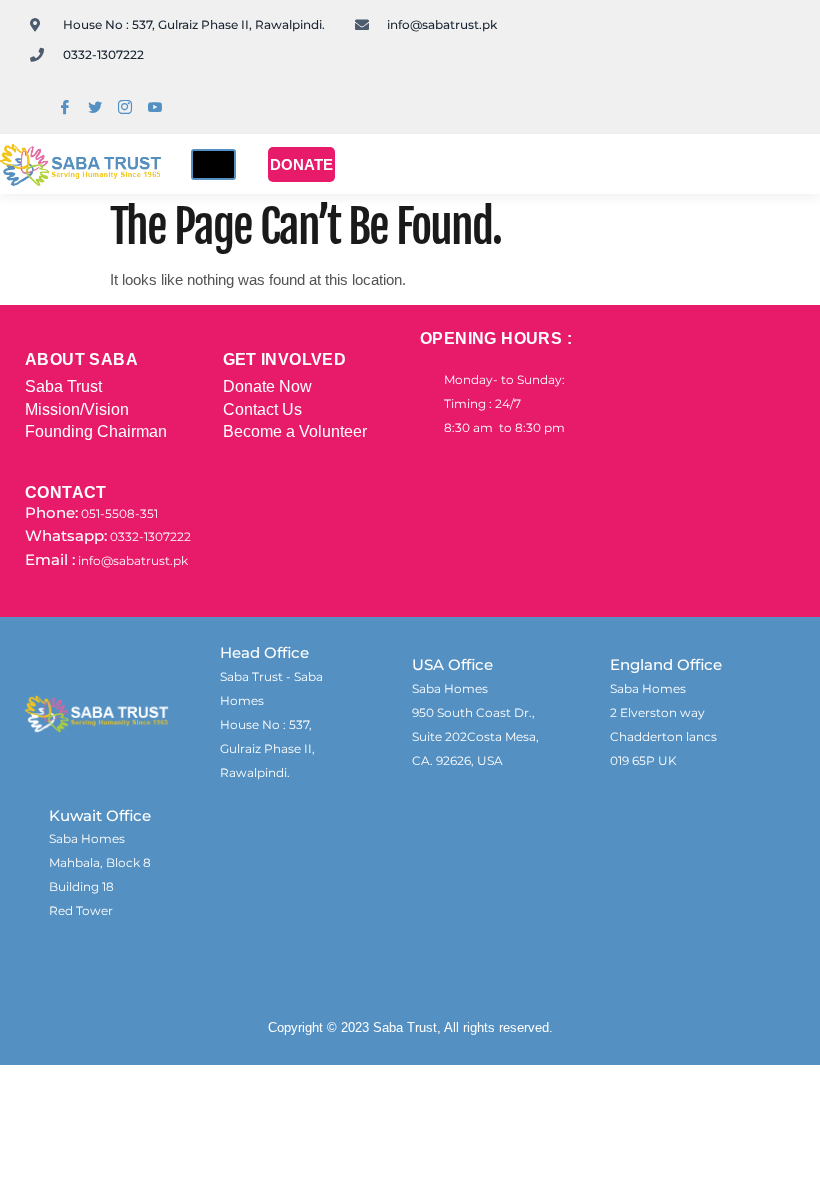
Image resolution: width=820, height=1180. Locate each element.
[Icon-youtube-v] (155, 107)
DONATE (301, 164)
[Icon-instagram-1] (125, 107)
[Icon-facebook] (65, 107)
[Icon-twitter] (95, 107)
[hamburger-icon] (213, 164)
